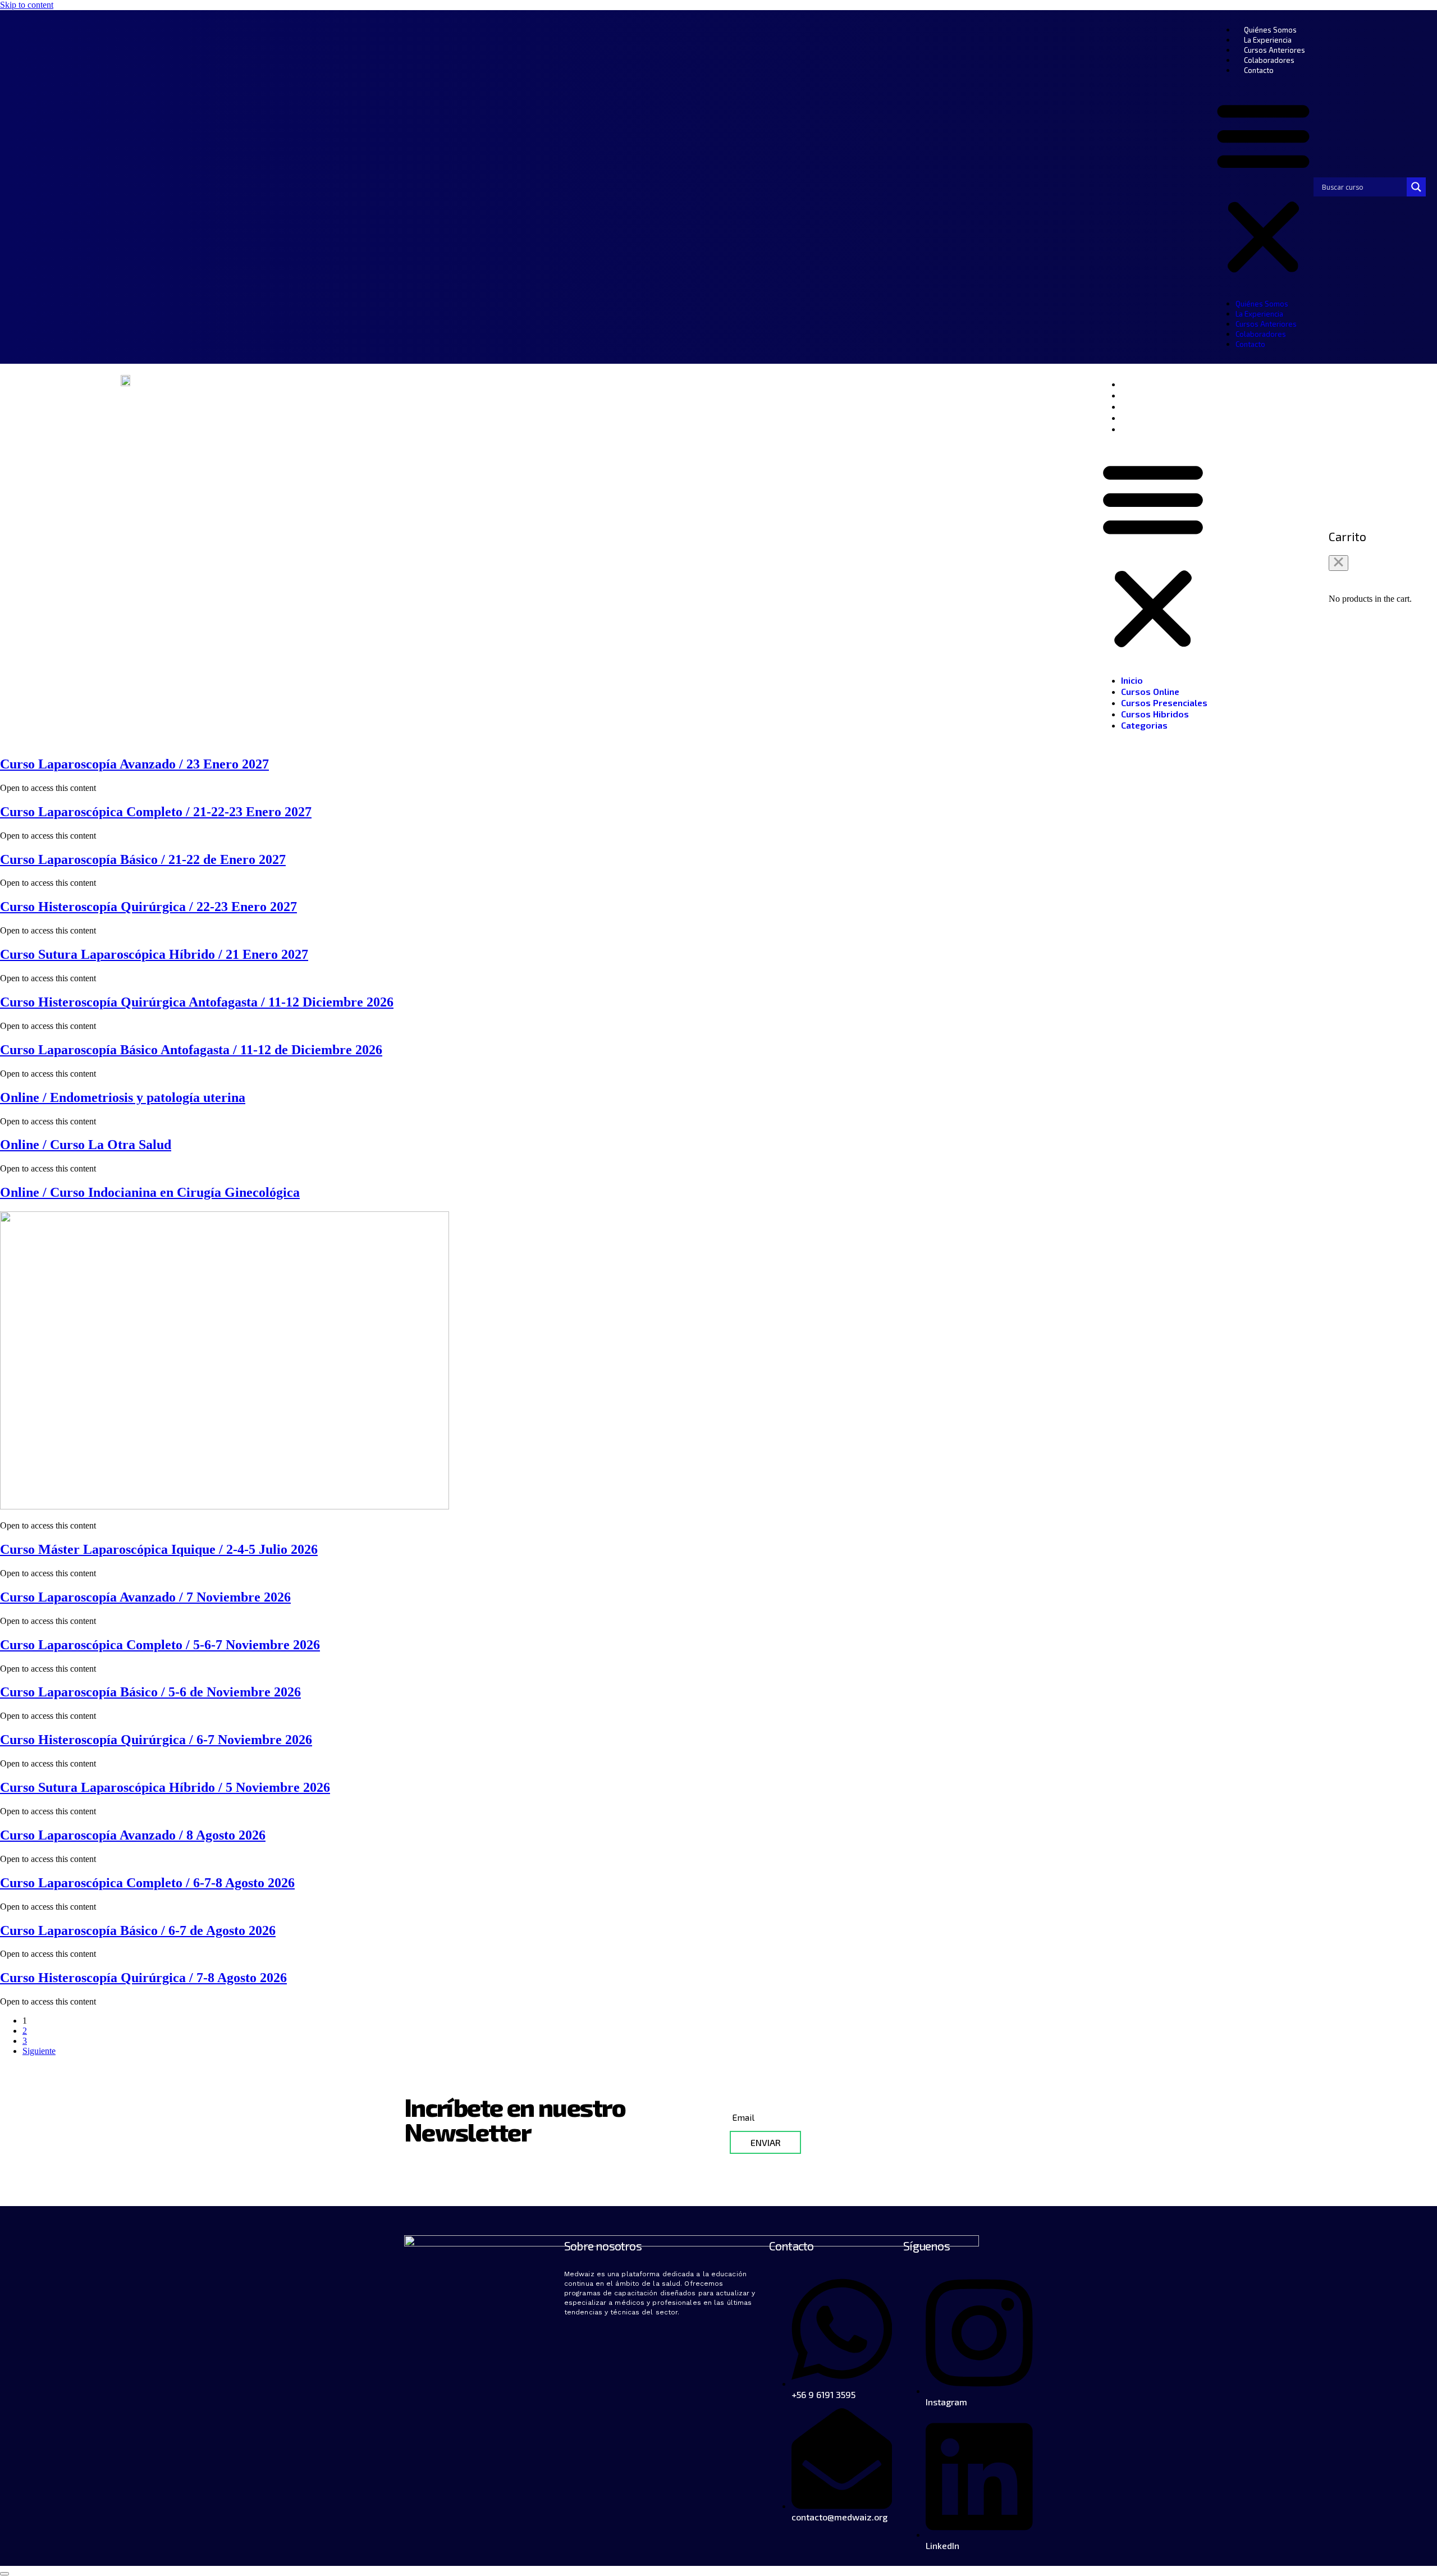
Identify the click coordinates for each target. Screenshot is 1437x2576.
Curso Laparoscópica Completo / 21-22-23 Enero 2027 (156, 812)
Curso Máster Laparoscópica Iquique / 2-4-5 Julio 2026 (159, 1549)
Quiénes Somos (1270, 30)
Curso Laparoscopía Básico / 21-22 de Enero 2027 (143, 859)
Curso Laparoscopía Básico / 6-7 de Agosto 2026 (138, 1930)
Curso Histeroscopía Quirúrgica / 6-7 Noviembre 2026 (156, 1740)
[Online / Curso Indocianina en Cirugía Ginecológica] (225, 1506)
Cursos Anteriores (1274, 50)
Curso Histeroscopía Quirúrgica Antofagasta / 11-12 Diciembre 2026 (197, 1002)
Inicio (1132, 384)
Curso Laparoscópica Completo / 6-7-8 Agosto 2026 (147, 1883)
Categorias (1144, 429)
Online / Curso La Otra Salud (86, 1145)
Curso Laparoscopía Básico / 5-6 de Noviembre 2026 (150, 1692)
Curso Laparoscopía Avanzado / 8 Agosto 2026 (133, 1835)
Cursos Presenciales (1164, 406)
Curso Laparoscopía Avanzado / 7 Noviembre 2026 (145, 1597)
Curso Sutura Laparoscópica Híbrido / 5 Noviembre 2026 (165, 1787)
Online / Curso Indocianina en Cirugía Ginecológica (150, 1192)
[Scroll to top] (4, 2574)
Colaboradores (1269, 60)
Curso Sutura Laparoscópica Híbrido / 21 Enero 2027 (154, 954)
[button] (1263, 187)
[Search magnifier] (1416, 187)
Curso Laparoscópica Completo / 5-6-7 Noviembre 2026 (160, 1645)
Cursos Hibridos (1155, 417)
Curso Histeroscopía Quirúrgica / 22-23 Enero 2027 (148, 907)
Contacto (1259, 70)
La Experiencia (1268, 40)
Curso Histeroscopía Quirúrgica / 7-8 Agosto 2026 (143, 1978)
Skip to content (27, 5)
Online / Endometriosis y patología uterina (123, 1097)
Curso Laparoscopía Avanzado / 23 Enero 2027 (134, 764)
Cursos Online (1150, 395)
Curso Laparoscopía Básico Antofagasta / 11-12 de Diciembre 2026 (191, 1050)
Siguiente (39, 2051)
